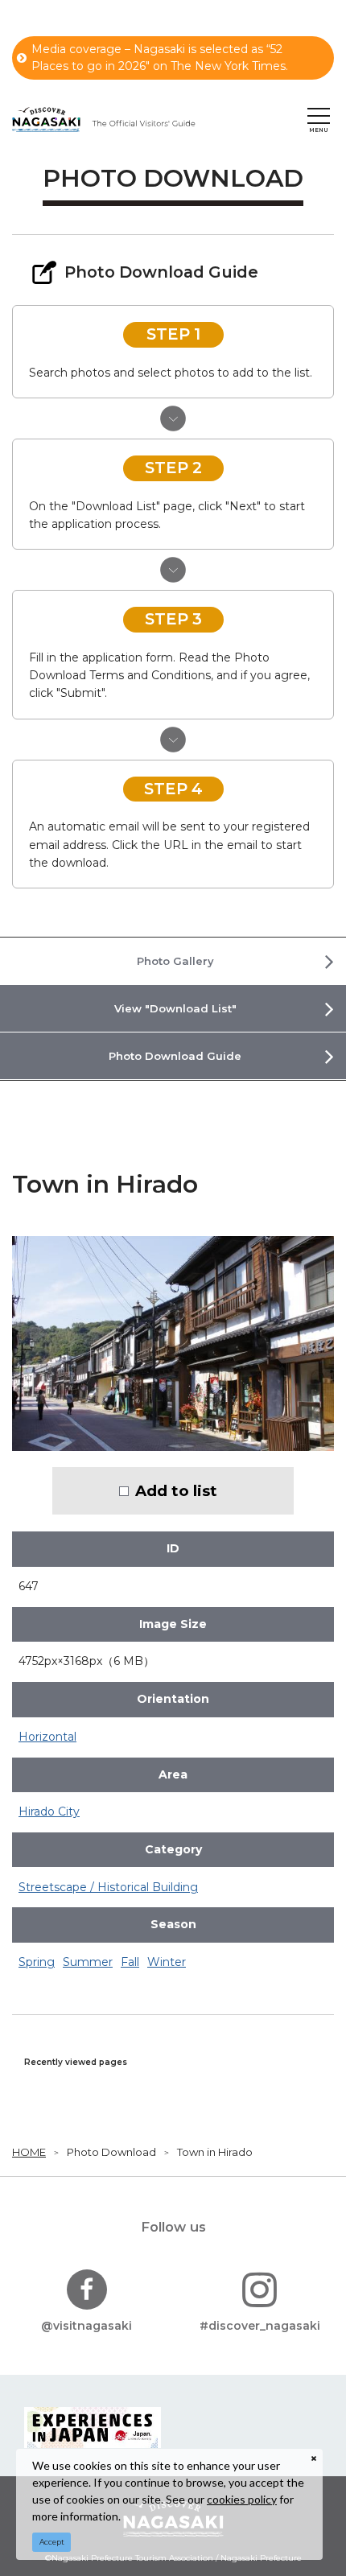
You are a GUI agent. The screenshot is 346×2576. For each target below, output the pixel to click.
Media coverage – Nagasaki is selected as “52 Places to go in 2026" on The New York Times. (160, 58)
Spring (37, 1962)
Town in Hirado (215, 2152)
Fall (130, 1962)
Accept (52, 2542)
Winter (167, 1962)
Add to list (176, 1491)
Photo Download (111, 2152)
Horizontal (47, 1737)
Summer (88, 1962)
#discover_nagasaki (260, 2326)
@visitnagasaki (86, 2326)
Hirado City (49, 1811)
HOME (29, 2152)
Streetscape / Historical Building (108, 1887)
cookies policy (242, 2499)
